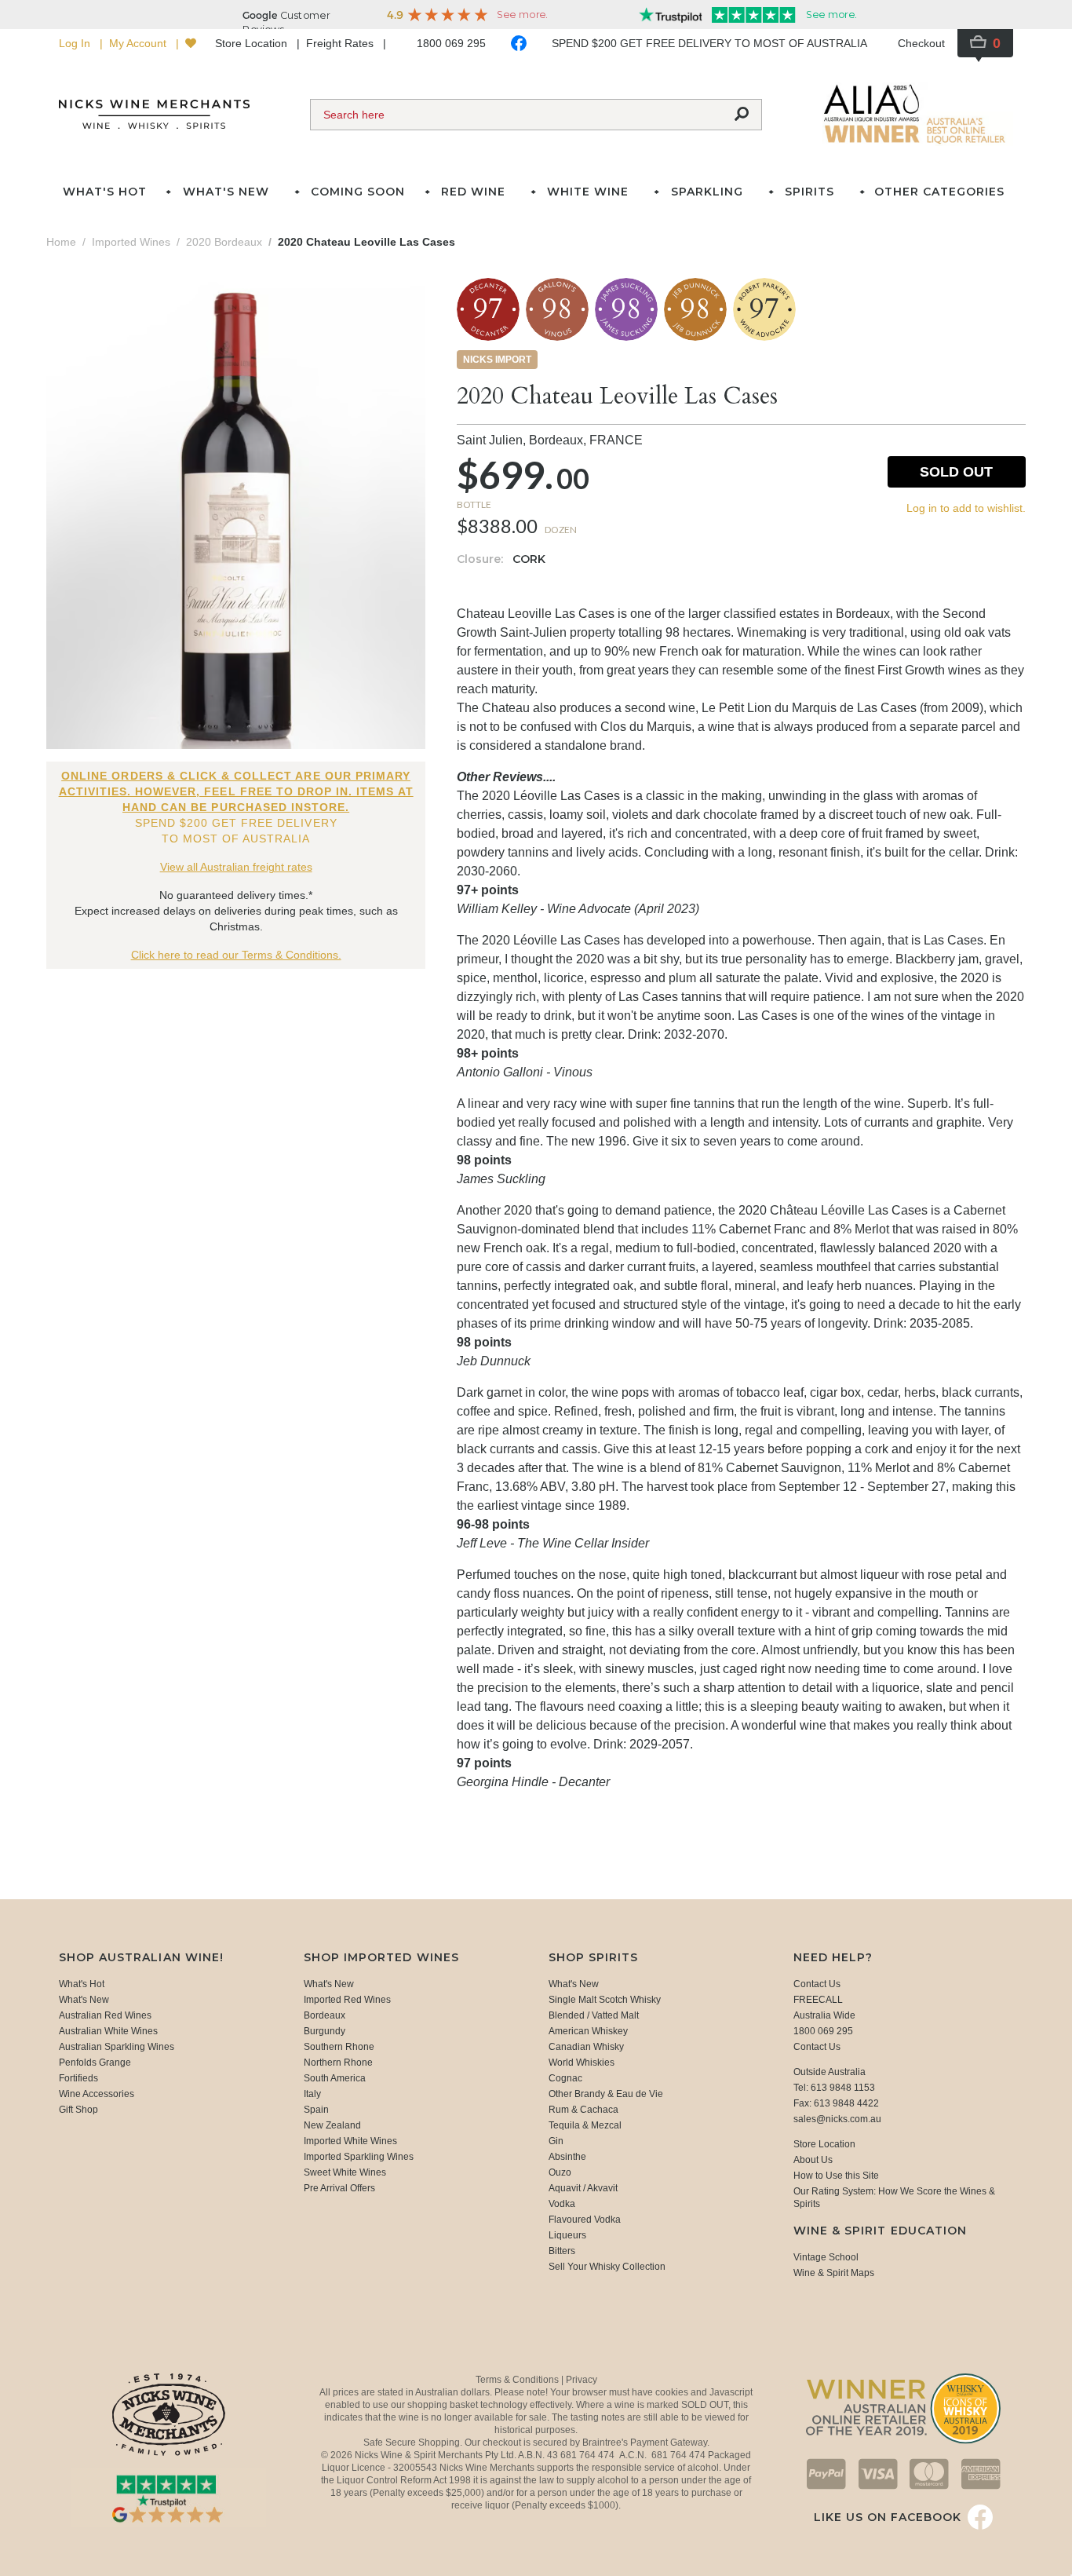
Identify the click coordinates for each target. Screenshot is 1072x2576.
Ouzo (560, 2172)
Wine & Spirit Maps (834, 2273)
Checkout (921, 43)
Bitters (562, 2251)
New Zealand (332, 2125)
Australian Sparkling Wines (117, 2047)
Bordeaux (325, 2015)
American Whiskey (588, 2031)
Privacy (582, 2380)
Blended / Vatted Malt (594, 2015)
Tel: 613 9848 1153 (834, 2088)
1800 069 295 (451, 43)
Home (61, 242)
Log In (76, 43)
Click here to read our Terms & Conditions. (236, 955)
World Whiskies (582, 2063)
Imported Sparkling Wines (359, 2157)
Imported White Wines (350, 2141)
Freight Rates (341, 43)
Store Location (253, 43)
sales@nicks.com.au (837, 2119)
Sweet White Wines (345, 2172)
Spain (316, 2110)
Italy (312, 2094)
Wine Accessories (97, 2094)
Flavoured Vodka (585, 2220)
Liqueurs (567, 2235)
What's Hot (105, 192)
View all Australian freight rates (236, 867)
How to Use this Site (836, 2176)
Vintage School (826, 2257)
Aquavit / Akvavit (583, 2188)
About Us (813, 2160)
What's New (84, 2000)
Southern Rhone (339, 2047)
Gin (556, 2141)
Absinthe (567, 2157)
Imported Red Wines (347, 2000)
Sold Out (956, 472)
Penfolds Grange (95, 2063)
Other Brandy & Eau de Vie (606, 2094)
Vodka (562, 2204)
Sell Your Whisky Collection (607, 2267)
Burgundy (325, 2031)
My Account (139, 43)
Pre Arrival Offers (339, 2188)
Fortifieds (78, 2078)
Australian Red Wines (105, 2015)
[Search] (742, 115)
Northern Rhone (338, 2063)
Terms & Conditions (518, 2380)
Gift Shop (78, 2110)
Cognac (565, 2078)
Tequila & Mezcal (585, 2125)
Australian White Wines (108, 2031)
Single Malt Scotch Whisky (605, 2000)
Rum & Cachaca (583, 2110)
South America (335, 2078)
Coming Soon (358, 192)
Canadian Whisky (586, 2047)
